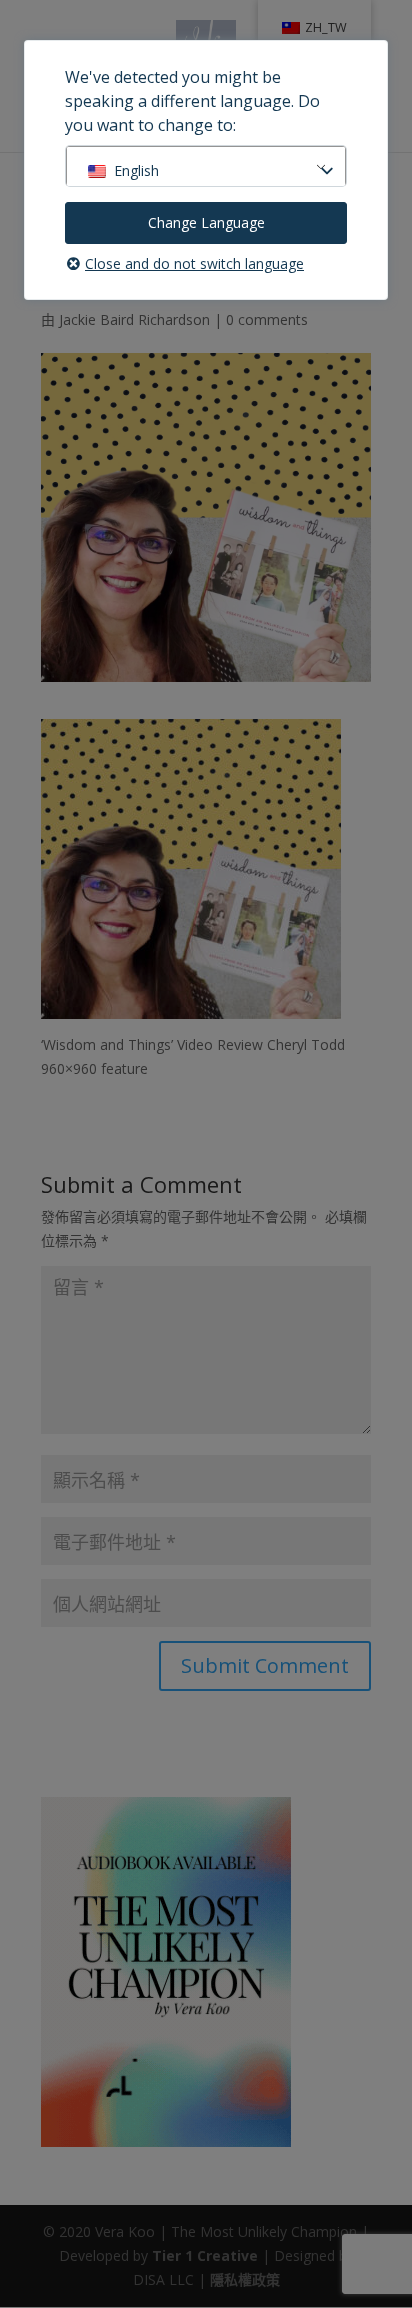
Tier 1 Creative (205, 2255)
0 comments (267, 319)
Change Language (206, 222)
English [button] (136, 170)
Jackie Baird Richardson (134, 319)
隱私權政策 (245, 2279)
